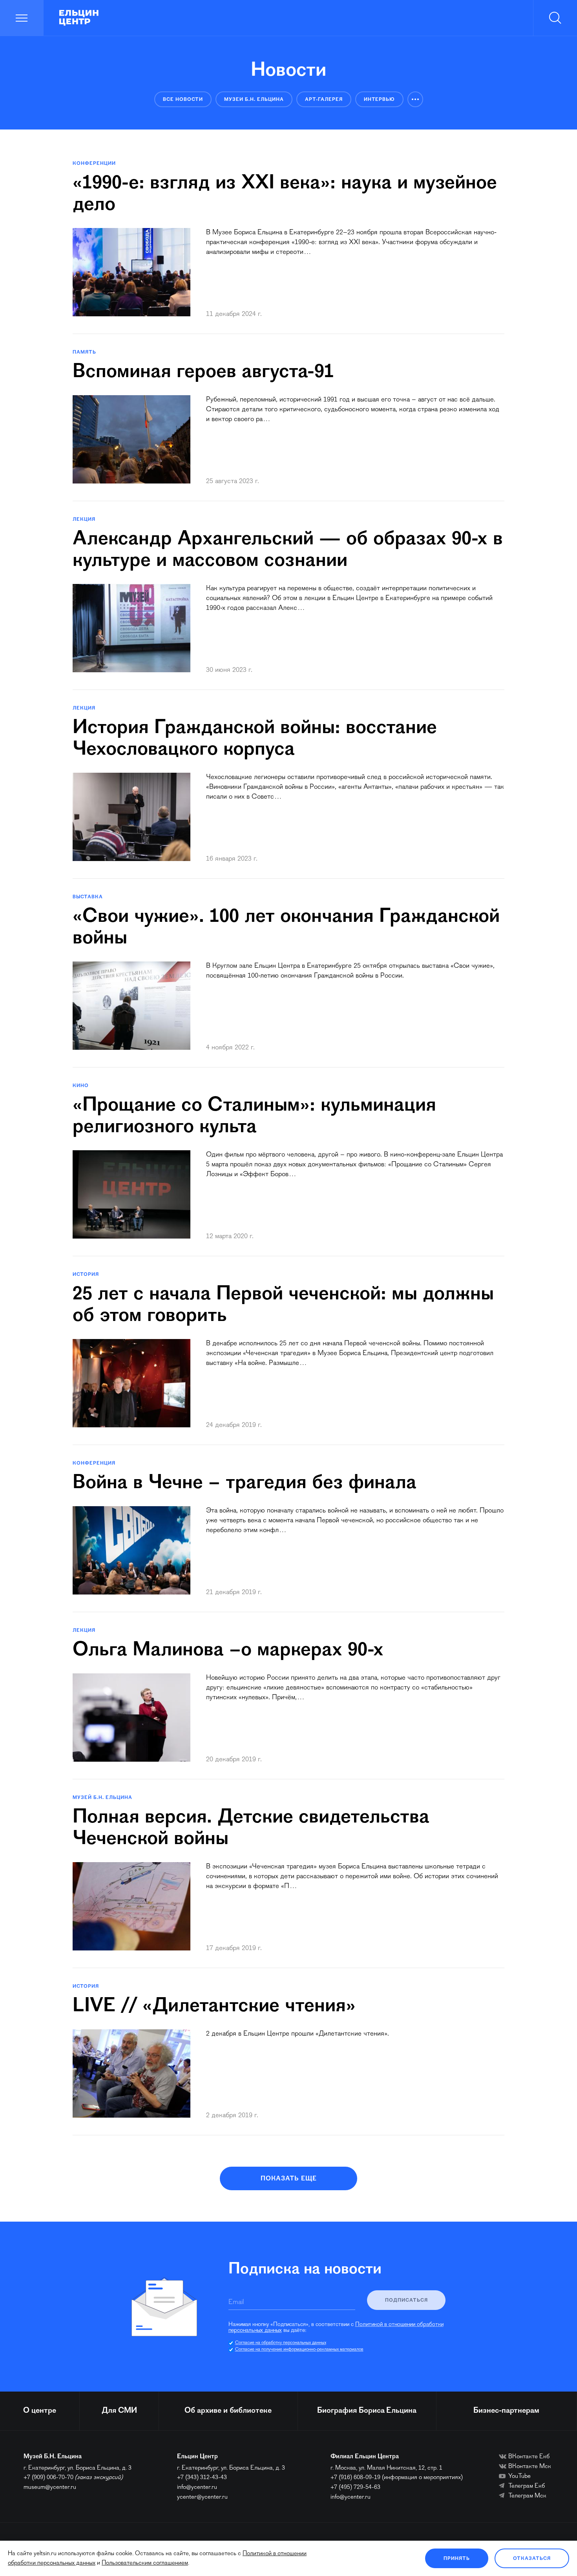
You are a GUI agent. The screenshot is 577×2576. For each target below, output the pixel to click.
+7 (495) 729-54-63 (355, 2487)
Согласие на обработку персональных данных (281, 2343)
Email (236, 2302)
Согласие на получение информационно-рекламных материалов (299, 2350)
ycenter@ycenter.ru (202, 2497)
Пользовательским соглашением (145, 2563)
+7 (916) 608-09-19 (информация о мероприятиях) (397, 2477)
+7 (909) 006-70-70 (48, 2477)
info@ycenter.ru (197, 2487)
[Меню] (22, 18)
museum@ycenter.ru (50, 2487)
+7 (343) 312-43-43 (202, 2477)
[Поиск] (555, 18)
